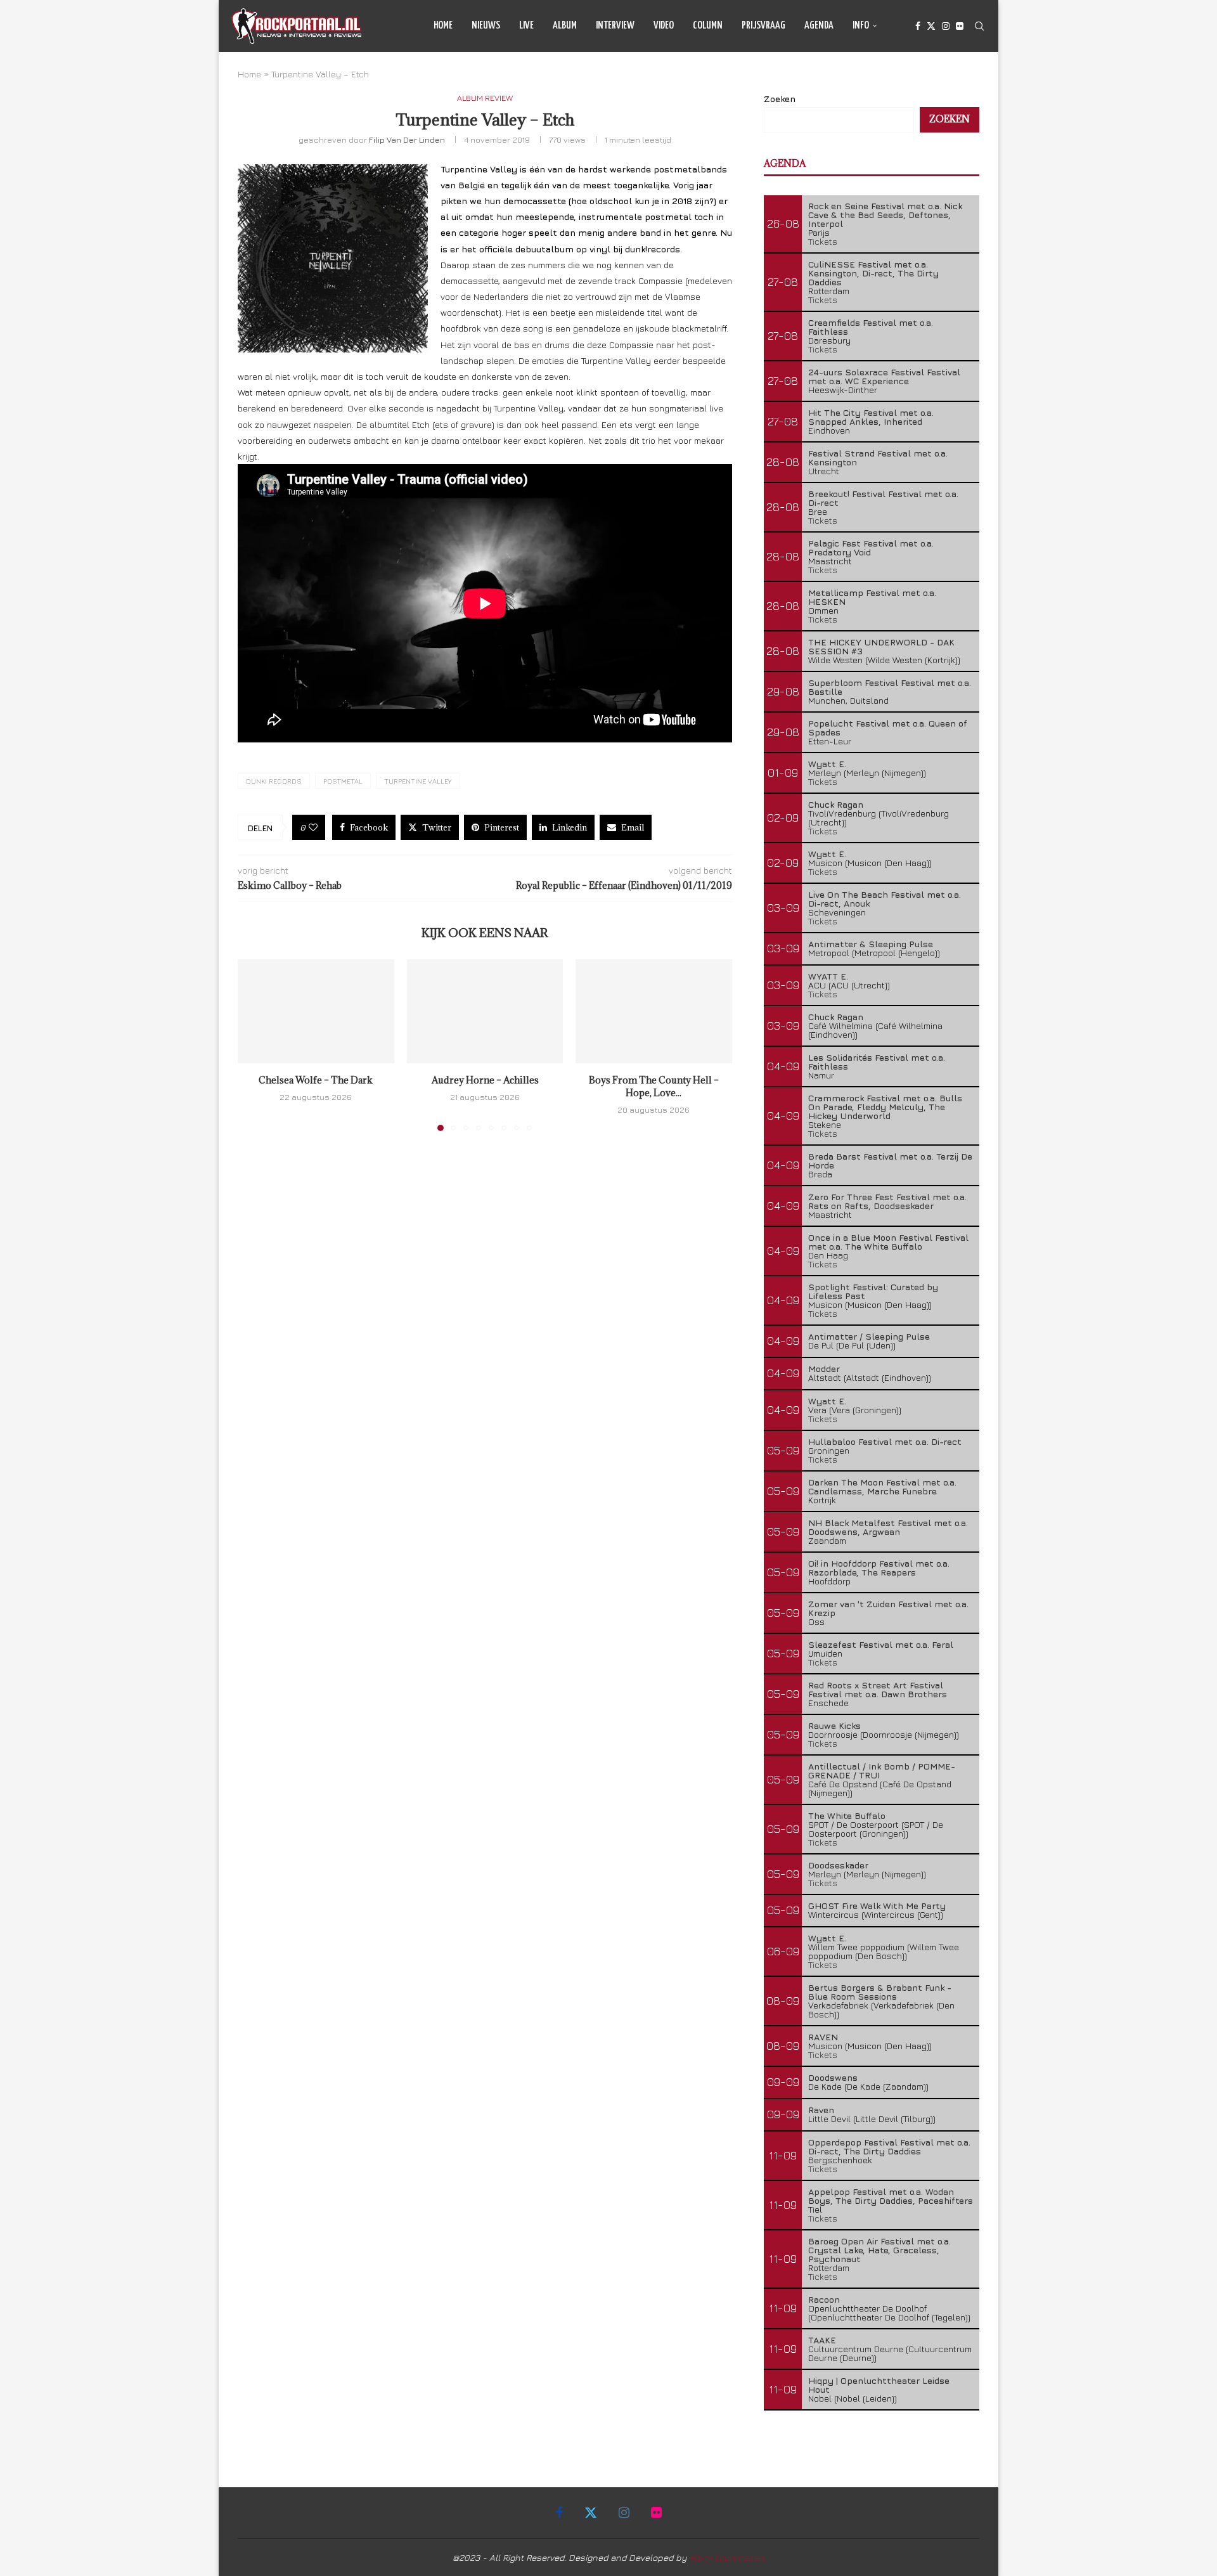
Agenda (819, 26)
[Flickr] (960, 26)
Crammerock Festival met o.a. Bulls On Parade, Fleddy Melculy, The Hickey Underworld (885, 1107)
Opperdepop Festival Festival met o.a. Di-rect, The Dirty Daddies (889, 2146)
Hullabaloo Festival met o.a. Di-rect (885, 1441)
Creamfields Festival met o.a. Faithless (871, 327)
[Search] (979, 26)
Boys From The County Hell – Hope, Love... (654, 1086)
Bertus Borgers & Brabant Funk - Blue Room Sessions (880, 1992)
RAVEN (823, 2037)
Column (708, 26)
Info (861, 26)
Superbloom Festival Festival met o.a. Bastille (890, 687)
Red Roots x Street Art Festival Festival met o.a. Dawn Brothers (878, 1689)
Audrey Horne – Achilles (485, 1080)
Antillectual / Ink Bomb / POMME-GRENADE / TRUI (882, 1770)
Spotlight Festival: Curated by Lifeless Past (873, 1291)
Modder (824, 1369)
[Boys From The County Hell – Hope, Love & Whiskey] (654, 1011)
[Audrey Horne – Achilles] (485, 1011)
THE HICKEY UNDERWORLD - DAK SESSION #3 (881, 646)
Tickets (823, 241)
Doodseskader (838, 1865)
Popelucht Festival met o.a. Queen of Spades (888, 728)
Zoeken (780, 99)
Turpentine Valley (418, 781)
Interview (615, 26)
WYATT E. (828, 976)
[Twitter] (931, 26)
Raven (821, 2110)
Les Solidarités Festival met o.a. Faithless (877, 1062)
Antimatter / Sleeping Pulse (869, 1336)
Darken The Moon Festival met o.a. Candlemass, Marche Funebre (882, 1486)
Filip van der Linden (407, 139)
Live (526, 26)
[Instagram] (946, 26)
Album (565, 26)
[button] (255, 1044)
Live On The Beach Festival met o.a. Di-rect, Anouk (885, 899)
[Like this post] (313, 827)
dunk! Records (274, 781)
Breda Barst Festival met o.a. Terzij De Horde (890, 1161)
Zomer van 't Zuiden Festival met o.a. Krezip (888, 1608)
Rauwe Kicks (834, 1725)
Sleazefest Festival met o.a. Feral (881, 1644)
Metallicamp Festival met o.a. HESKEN (872, 597)
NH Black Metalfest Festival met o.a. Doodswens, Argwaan (888, 1527)
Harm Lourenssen (727, 2557)
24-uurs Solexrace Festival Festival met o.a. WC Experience (884, 376)
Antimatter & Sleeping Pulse (871, 944)
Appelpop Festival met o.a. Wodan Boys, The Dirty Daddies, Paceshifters (891, 2196)
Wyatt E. (827, 764)
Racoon (824, 2299)
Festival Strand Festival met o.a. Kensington (878, 457)
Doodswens (833, 2077)
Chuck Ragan (836, 804)
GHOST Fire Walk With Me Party (877, 1906)
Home (443, 26)
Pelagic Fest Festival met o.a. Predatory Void (871, 547)
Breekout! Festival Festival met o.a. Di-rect (883, 498)
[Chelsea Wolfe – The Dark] (316, 1011)
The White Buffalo (847, 1815)
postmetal (343, 781)
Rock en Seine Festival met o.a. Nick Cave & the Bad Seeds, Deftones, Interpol (885, 215)
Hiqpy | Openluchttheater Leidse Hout (879, 2385)
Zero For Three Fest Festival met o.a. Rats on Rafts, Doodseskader (887, 1201)
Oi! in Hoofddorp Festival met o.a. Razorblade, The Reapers (879, 1568)
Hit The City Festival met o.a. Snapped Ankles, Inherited (871, 417)
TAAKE (822, 2340)
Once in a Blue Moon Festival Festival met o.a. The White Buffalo (888, 1242)
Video (664, 26)
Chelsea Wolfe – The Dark (316, 1080)
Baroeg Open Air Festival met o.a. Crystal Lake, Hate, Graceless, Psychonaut (879, 2250)
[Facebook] (918, 26)
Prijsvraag (763, 26)
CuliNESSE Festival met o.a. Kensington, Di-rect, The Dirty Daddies (873, 273)
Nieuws (486, 26)
